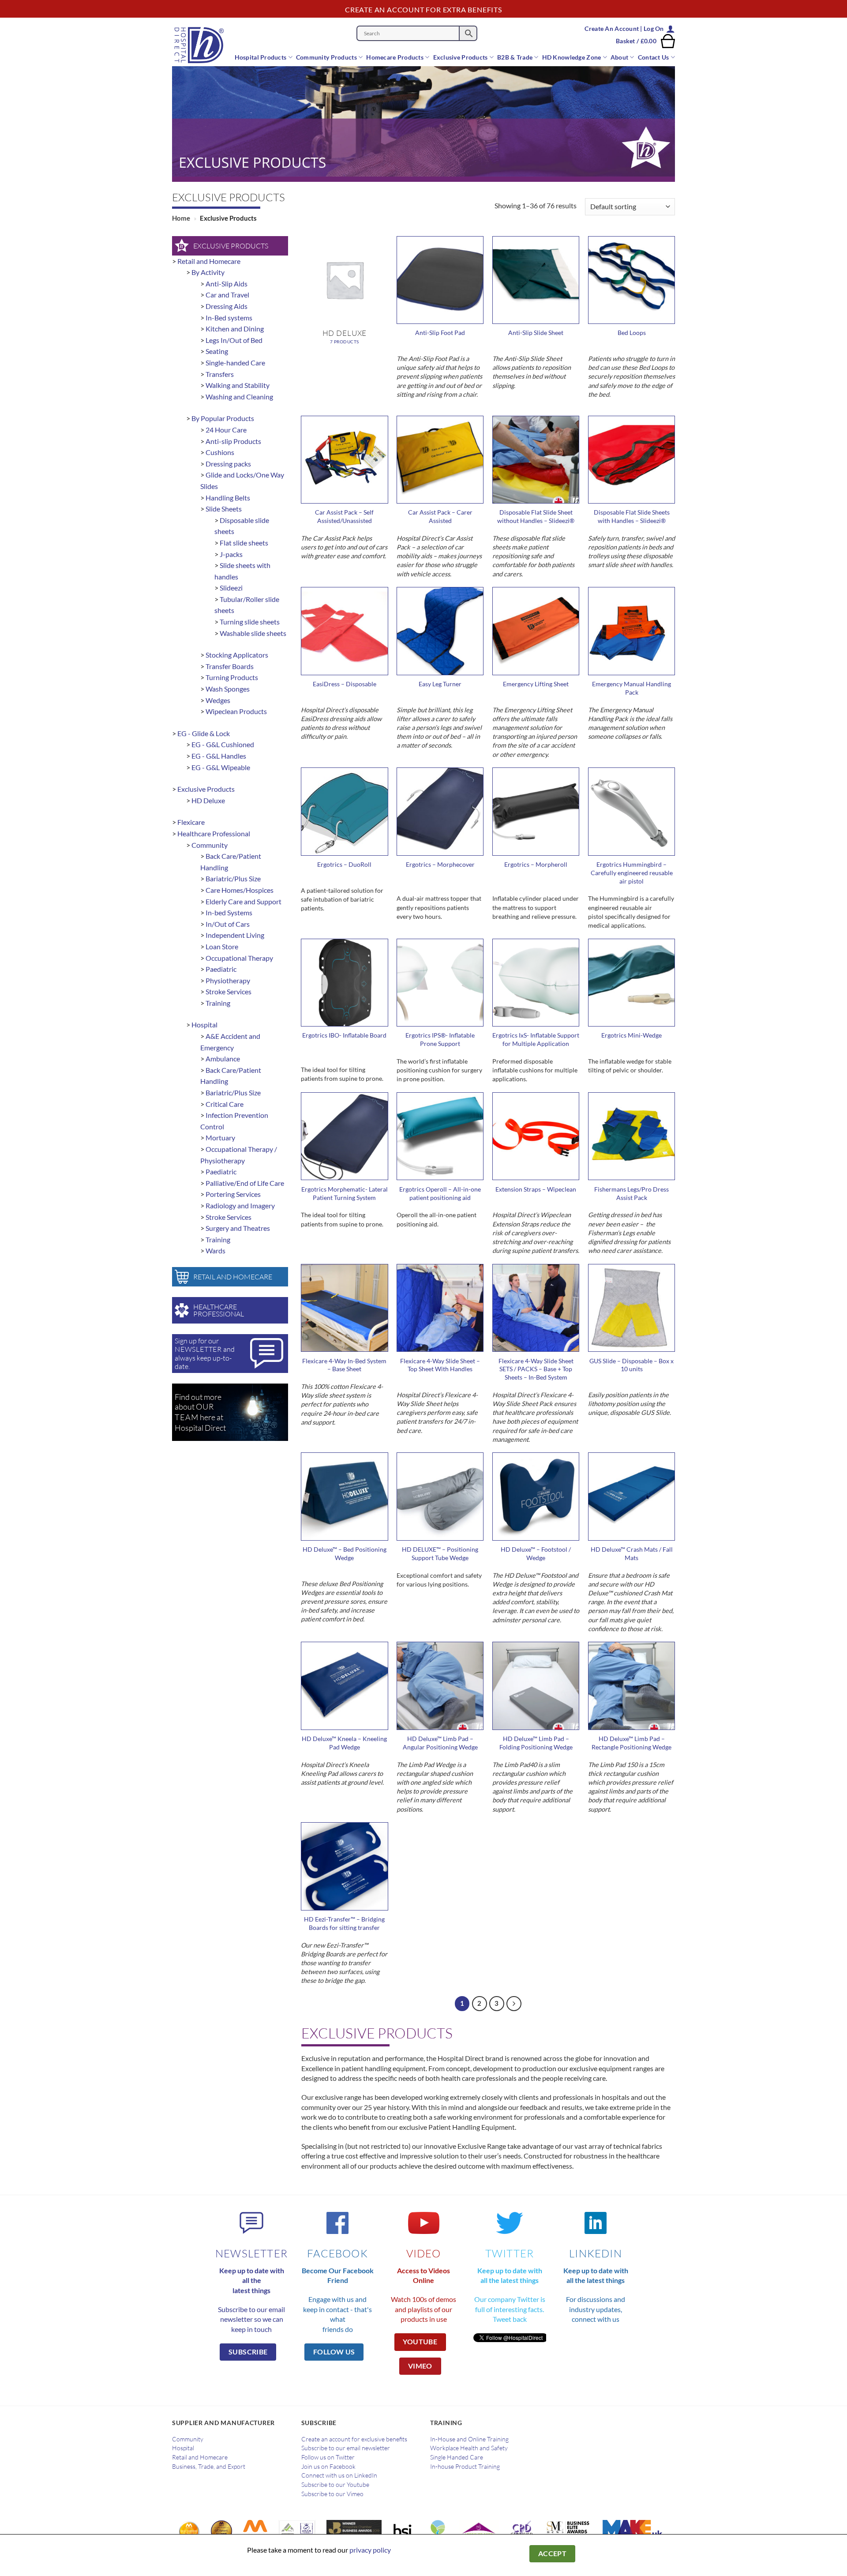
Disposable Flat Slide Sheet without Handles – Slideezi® (536, 516)
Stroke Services (229, 991)
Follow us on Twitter (328, 2457)
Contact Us (654, 57)
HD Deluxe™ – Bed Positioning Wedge (345, 1553)
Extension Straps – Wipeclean (536, 1189)
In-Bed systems (229, 318)
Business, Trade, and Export (209, 2467)
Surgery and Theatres (238, 1228)
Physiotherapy (228, 980)
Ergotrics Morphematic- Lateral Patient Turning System (345, 1193)
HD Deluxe (208, 800)
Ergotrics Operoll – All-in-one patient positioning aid (440, 1193)
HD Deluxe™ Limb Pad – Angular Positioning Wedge (440, 1743)
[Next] (514, 2004)
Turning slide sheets (250, 622)
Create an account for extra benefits (423, 9)
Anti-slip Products (233, 441)
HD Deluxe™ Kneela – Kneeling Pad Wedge (344, 1743)
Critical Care (225, 1104)
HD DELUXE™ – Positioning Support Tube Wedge (440, 1553)
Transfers (220, 374)
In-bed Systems (229, 912)
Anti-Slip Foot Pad (440, 333)
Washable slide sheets (253, 633)
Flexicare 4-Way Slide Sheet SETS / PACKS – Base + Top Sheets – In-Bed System (536, 1369)
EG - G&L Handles (219, 756)
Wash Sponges (228, 689)
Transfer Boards (230, 666)
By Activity (208, 272)
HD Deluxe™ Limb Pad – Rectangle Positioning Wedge (632, 1743)
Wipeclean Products (236, 711)
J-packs (231, 554)
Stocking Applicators (237, 655)
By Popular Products (223, 418)
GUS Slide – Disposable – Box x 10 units (632, 1365)
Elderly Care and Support (244, 901)
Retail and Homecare (209, 261)
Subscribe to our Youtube (335, 2485)
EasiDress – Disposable (345, 684)
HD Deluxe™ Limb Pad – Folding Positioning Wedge (536, 1743)
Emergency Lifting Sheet (536, 684)
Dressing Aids (227, 306)
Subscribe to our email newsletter (346, 2448)
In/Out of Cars (228, 924)
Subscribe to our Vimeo (332, 2494)
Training (218, 1003)
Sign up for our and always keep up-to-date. (205, 1354)
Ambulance (223, 1059)
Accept (553, 2553)
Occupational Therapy (239, 958)
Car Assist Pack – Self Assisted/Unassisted (344, 516)
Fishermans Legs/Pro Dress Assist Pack (632, 1193)
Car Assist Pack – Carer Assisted (440, 516)
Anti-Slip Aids (227, 284)
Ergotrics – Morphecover (440, 864)
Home (181, 218)
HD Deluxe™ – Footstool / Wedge (536, 1553)
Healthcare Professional (214, 833)
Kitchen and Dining (235, 329)
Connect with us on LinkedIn (339, 2475)
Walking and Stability (238, 385)
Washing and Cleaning (239, 397)
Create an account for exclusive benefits (354, 2439)
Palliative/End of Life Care (245, 1183)
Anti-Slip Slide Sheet (536, 333)
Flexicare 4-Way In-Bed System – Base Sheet (344, 1365)
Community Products (326, 57)
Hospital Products (261, 57)
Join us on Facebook (328, 2467)
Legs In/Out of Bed (234, 340)
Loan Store (222, 946)
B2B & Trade (515, 57)
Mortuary (220, 1138)
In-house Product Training (465, 2467)
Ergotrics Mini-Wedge (632, 1035)
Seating (217, 351)
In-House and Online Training (469, 2439)
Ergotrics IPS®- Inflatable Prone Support (440, 1039)
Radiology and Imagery (240, 1205)
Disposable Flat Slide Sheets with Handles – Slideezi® (632, 516)
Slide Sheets (224, 509)
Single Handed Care (457, 2457)
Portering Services (233, 1194)
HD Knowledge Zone (572, 57)
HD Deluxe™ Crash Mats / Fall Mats (632, 1553)
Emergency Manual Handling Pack (632, 688)
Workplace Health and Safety (469, 2448)
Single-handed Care (235, 363)
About (619, 57)
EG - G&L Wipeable (221, 767)
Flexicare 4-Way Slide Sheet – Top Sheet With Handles (440, 1365)
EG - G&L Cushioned (223, 744)
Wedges (218, 700)
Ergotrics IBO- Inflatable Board (344, 1035)
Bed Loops (632, 333)
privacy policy (370, 2550)
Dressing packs (228, 464)
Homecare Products (395, 57)
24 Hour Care (226, 430)
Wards (215, 1250)
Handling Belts (228, 498)
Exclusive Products (461, 57)
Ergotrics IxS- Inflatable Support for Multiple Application (536, 1039)
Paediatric (221, 969)
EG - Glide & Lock (204, 733)
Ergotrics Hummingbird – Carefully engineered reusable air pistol (632, 872)
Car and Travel (227, 295)
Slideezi (231, 588)
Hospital (204, 1025)
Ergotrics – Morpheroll (536, 864)
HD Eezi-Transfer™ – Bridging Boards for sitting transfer (344, 1923)
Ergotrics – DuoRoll (344, 864)
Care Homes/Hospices (240, 890)
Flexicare (191, 822)
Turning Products (232, 677)
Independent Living (235, 935)
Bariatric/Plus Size (233, 878)
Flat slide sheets (244, 543)
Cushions (220, 452)
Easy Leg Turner (440, 684)
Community (210, 845)
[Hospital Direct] (204, 45)
